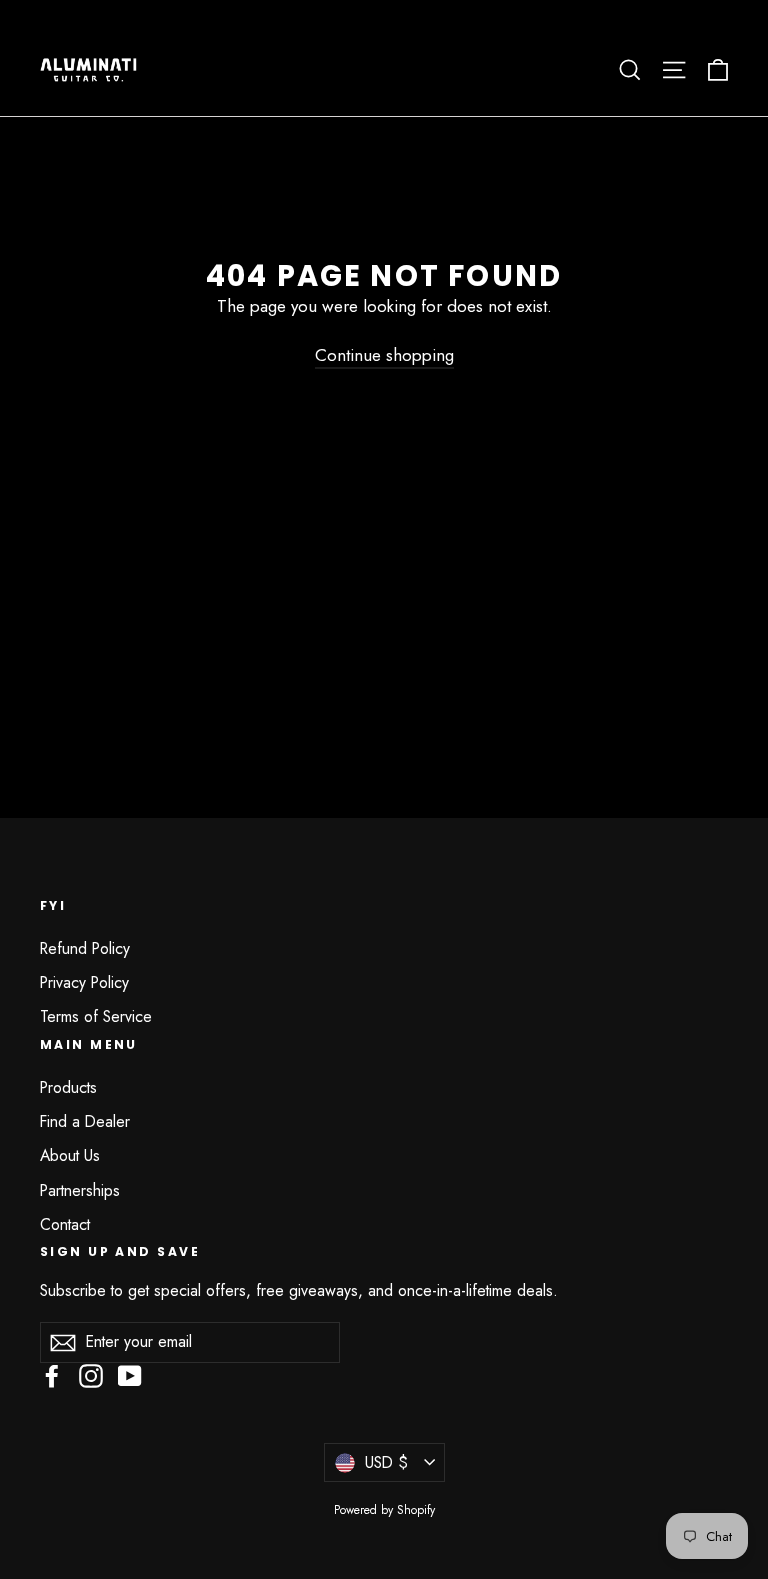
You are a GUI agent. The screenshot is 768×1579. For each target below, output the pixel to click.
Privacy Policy (84, 982)
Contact (65, 1224)
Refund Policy (85, 948)
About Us (70, 1155)
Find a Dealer (85, 1121)
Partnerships (80, 1190)
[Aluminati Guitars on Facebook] (52, 1375)
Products (68, 1087)
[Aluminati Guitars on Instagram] (91, 1375)
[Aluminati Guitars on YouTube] (130, 1375)
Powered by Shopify (384, 1510)
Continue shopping (384, 355)
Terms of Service (96, 1016)
